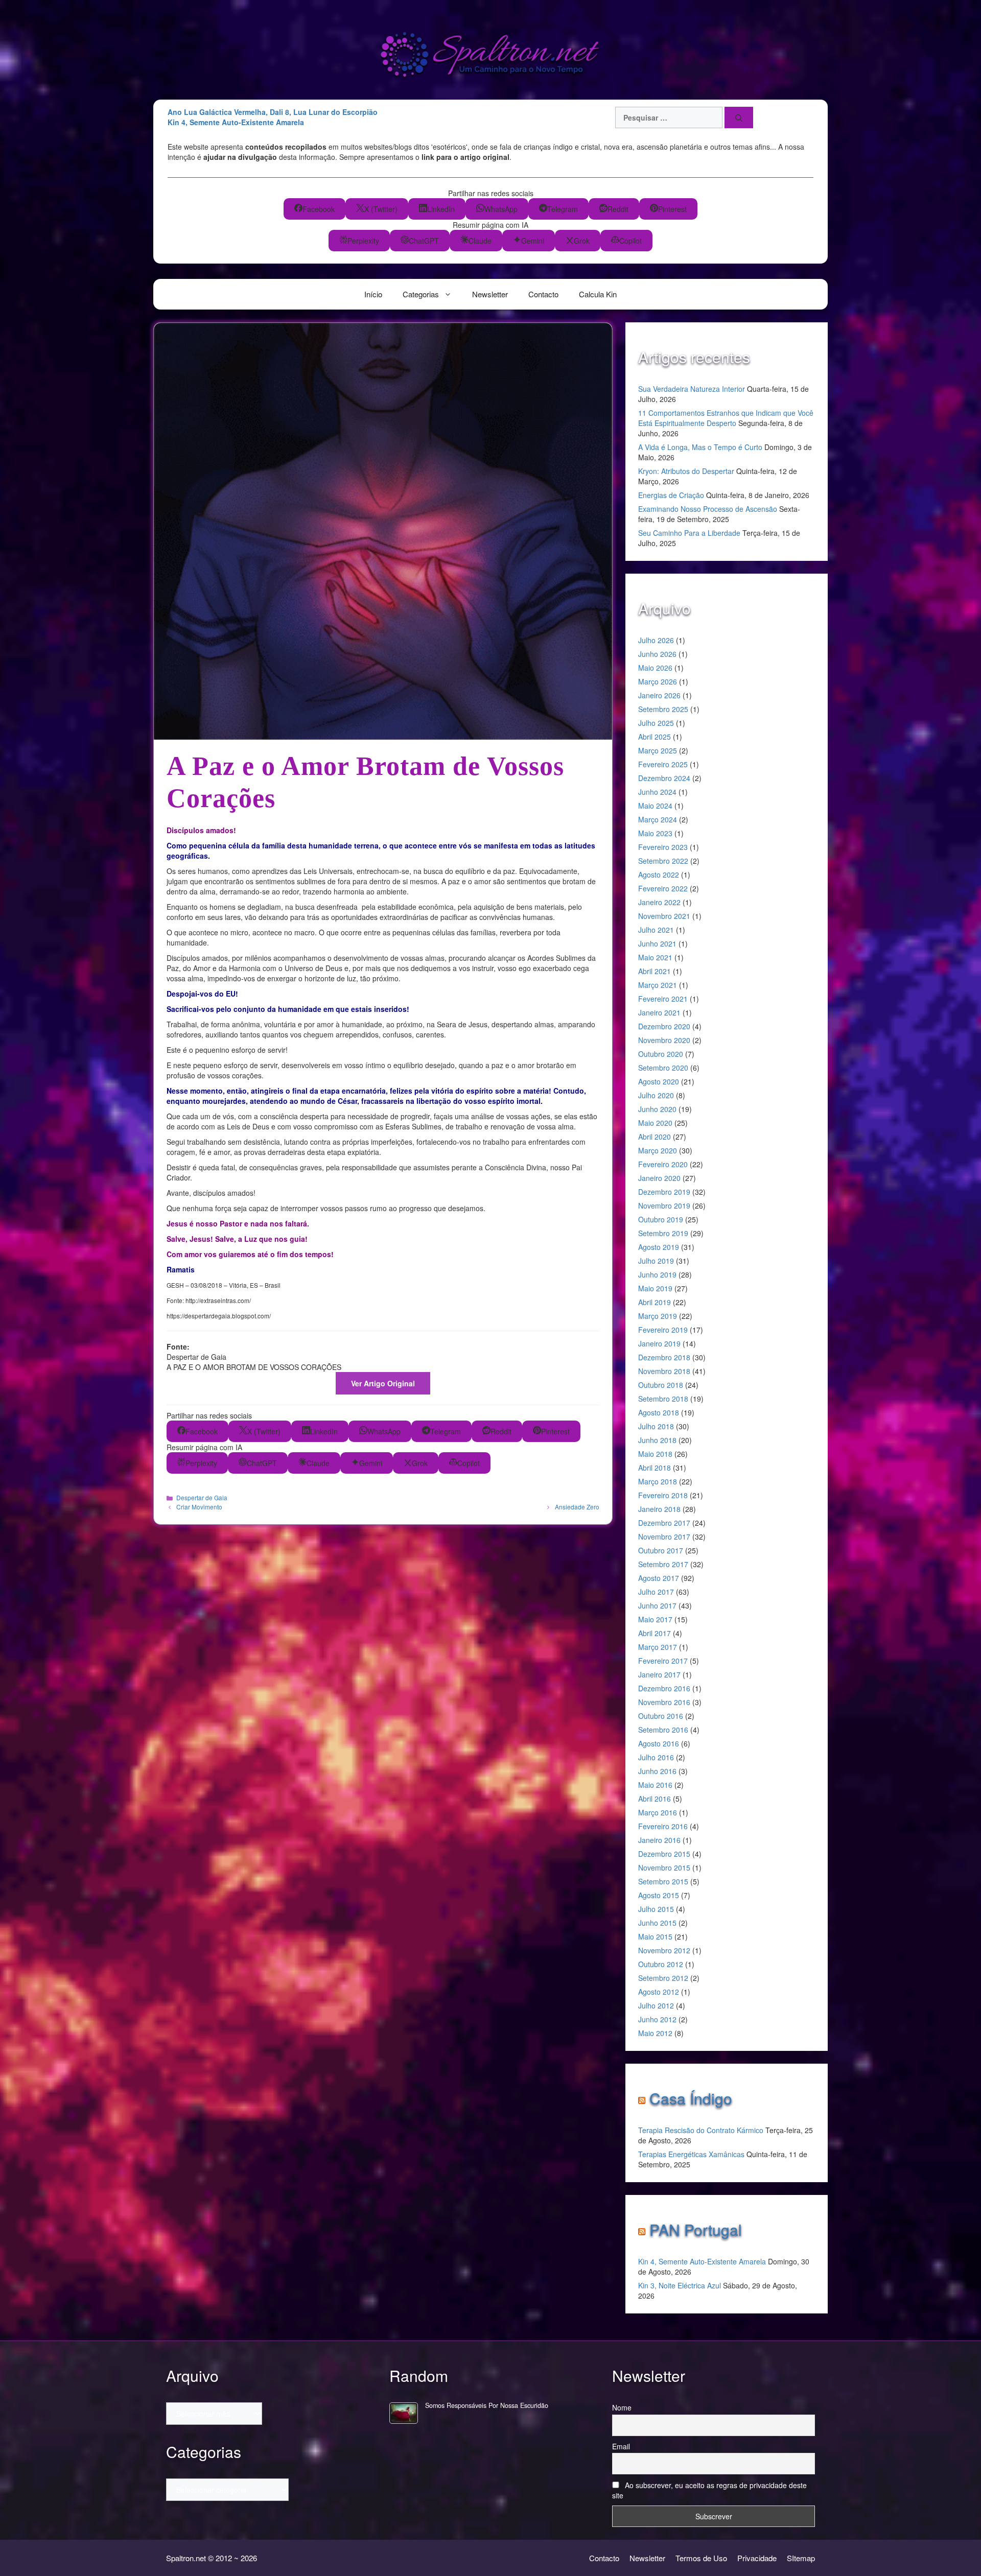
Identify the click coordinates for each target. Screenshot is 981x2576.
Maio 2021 (655, 957)
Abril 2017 (655, 1633)
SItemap (801, 2558)
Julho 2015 (656, 1909)
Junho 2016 (657, 1771)
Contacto (543, 294)
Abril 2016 (655, 1799)
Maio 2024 (655, 806)
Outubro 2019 (661, 1219)
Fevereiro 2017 (663, 1661)
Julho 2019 (656, 1261)
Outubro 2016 (661, 1716)
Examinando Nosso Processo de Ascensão (708, 509)
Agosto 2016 (659, 1743)
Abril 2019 (655, 1302)
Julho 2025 (656, 723)
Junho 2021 (657, 943)
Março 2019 (658, 1316)
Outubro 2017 (661, 1550)
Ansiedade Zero (577, 1507)
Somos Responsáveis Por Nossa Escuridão (487, 2405)
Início (373, 294)
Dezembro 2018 (664, 1357)
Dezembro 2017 (664, 1523)
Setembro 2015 (663, 1881)
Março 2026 (658, 681)
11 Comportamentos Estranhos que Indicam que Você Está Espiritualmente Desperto (726, 418)
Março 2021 (658, 985)
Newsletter (490, 294)
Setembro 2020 (663, 1068)
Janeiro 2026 (659, 695)
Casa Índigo (691, 2098)
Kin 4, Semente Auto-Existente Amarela (702, 2261)
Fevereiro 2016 (663, 1826)
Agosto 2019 (659, 1247)
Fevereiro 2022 (663, 888)
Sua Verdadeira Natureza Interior (692, 389)
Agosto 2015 (659, 1895)
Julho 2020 (656, 1095)
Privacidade (757, 2558)
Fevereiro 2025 (663, 764)
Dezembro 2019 (664, 1192)
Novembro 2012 (664, 1950)
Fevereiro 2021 (663, 999)
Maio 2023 (655, 833)
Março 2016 (658, 1812)
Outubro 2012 (661, 1964)
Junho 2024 (657, 792)
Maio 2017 (655, 1619)
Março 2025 (658, 750)
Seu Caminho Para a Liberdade (689, 533)
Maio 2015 (655, 1936)
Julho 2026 (656, 640)
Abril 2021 (655, 971)
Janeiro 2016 (659, 1840)
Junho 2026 (657, 654)
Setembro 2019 (663, 1233)
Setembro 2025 (663, 709)
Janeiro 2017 (659, 1674)
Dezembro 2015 (664, 1854)
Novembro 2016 (664, 1702)
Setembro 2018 (663, 1399)
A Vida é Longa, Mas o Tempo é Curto (700, 447)
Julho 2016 (656, 1757)
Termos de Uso (701, 2558)
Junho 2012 (657, 2019)
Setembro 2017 (663, 1564)
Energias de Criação (671, 495)
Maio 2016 (655, 1785)
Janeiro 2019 (659, 1343)
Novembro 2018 (664, 1371)
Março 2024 (658, 819)
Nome (622, 2407)
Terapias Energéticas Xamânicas (691, 2154)
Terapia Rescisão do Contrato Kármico (701, 2130)
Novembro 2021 (664, 916)
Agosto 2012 (659, 1992)
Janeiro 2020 (659, 1178)
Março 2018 (658, 1481)
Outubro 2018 (661, 1385)
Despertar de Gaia (202, 1497)
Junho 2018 (657, 1440)
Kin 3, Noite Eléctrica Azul (680, 2285)
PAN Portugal (696, 2229)
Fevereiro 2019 (663, 1330)
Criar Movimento (199, 1507)
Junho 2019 (657, 1274)
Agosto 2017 (659, 1578)
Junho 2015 (657, 1923)
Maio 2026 (655, 668)
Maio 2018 (655, 1454)
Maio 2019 (655, 1288)
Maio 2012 (655, 2033)
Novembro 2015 (664, 1868)
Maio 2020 (655, 1123)
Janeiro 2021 (659, 1012)
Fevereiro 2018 (663, 1495)
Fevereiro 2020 (663, 1164)
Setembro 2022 (663, 861)
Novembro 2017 (664, 1537)
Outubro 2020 (661, 1054)
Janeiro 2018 (659, 1509)
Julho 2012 (656, 2005)
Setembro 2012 (663, 1978)
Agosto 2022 (659, 875)
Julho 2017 (656, 1592)
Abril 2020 (655, 1137)
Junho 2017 (657, 1605)
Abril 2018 (655, 1468)
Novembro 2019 (664, 1206)
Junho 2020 (657, 1109)
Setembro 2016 (663, 1730)
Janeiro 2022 (659, 902)
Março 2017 (658, 1647)
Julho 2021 (656, 930)
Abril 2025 (655, 737)
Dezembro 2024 (664, 778)
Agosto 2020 (659, 1081)
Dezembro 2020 (664, 1026)
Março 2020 (658, 1150)
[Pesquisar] (739, 117)
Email (621, 2446)
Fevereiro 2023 (663, 847)
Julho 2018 (656, 1426)
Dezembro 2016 (664, 1688)
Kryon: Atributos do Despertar (686, 471)
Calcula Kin (598, 294)
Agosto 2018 (659, 1412)
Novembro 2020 (664, 1040)
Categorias (421, 294)
